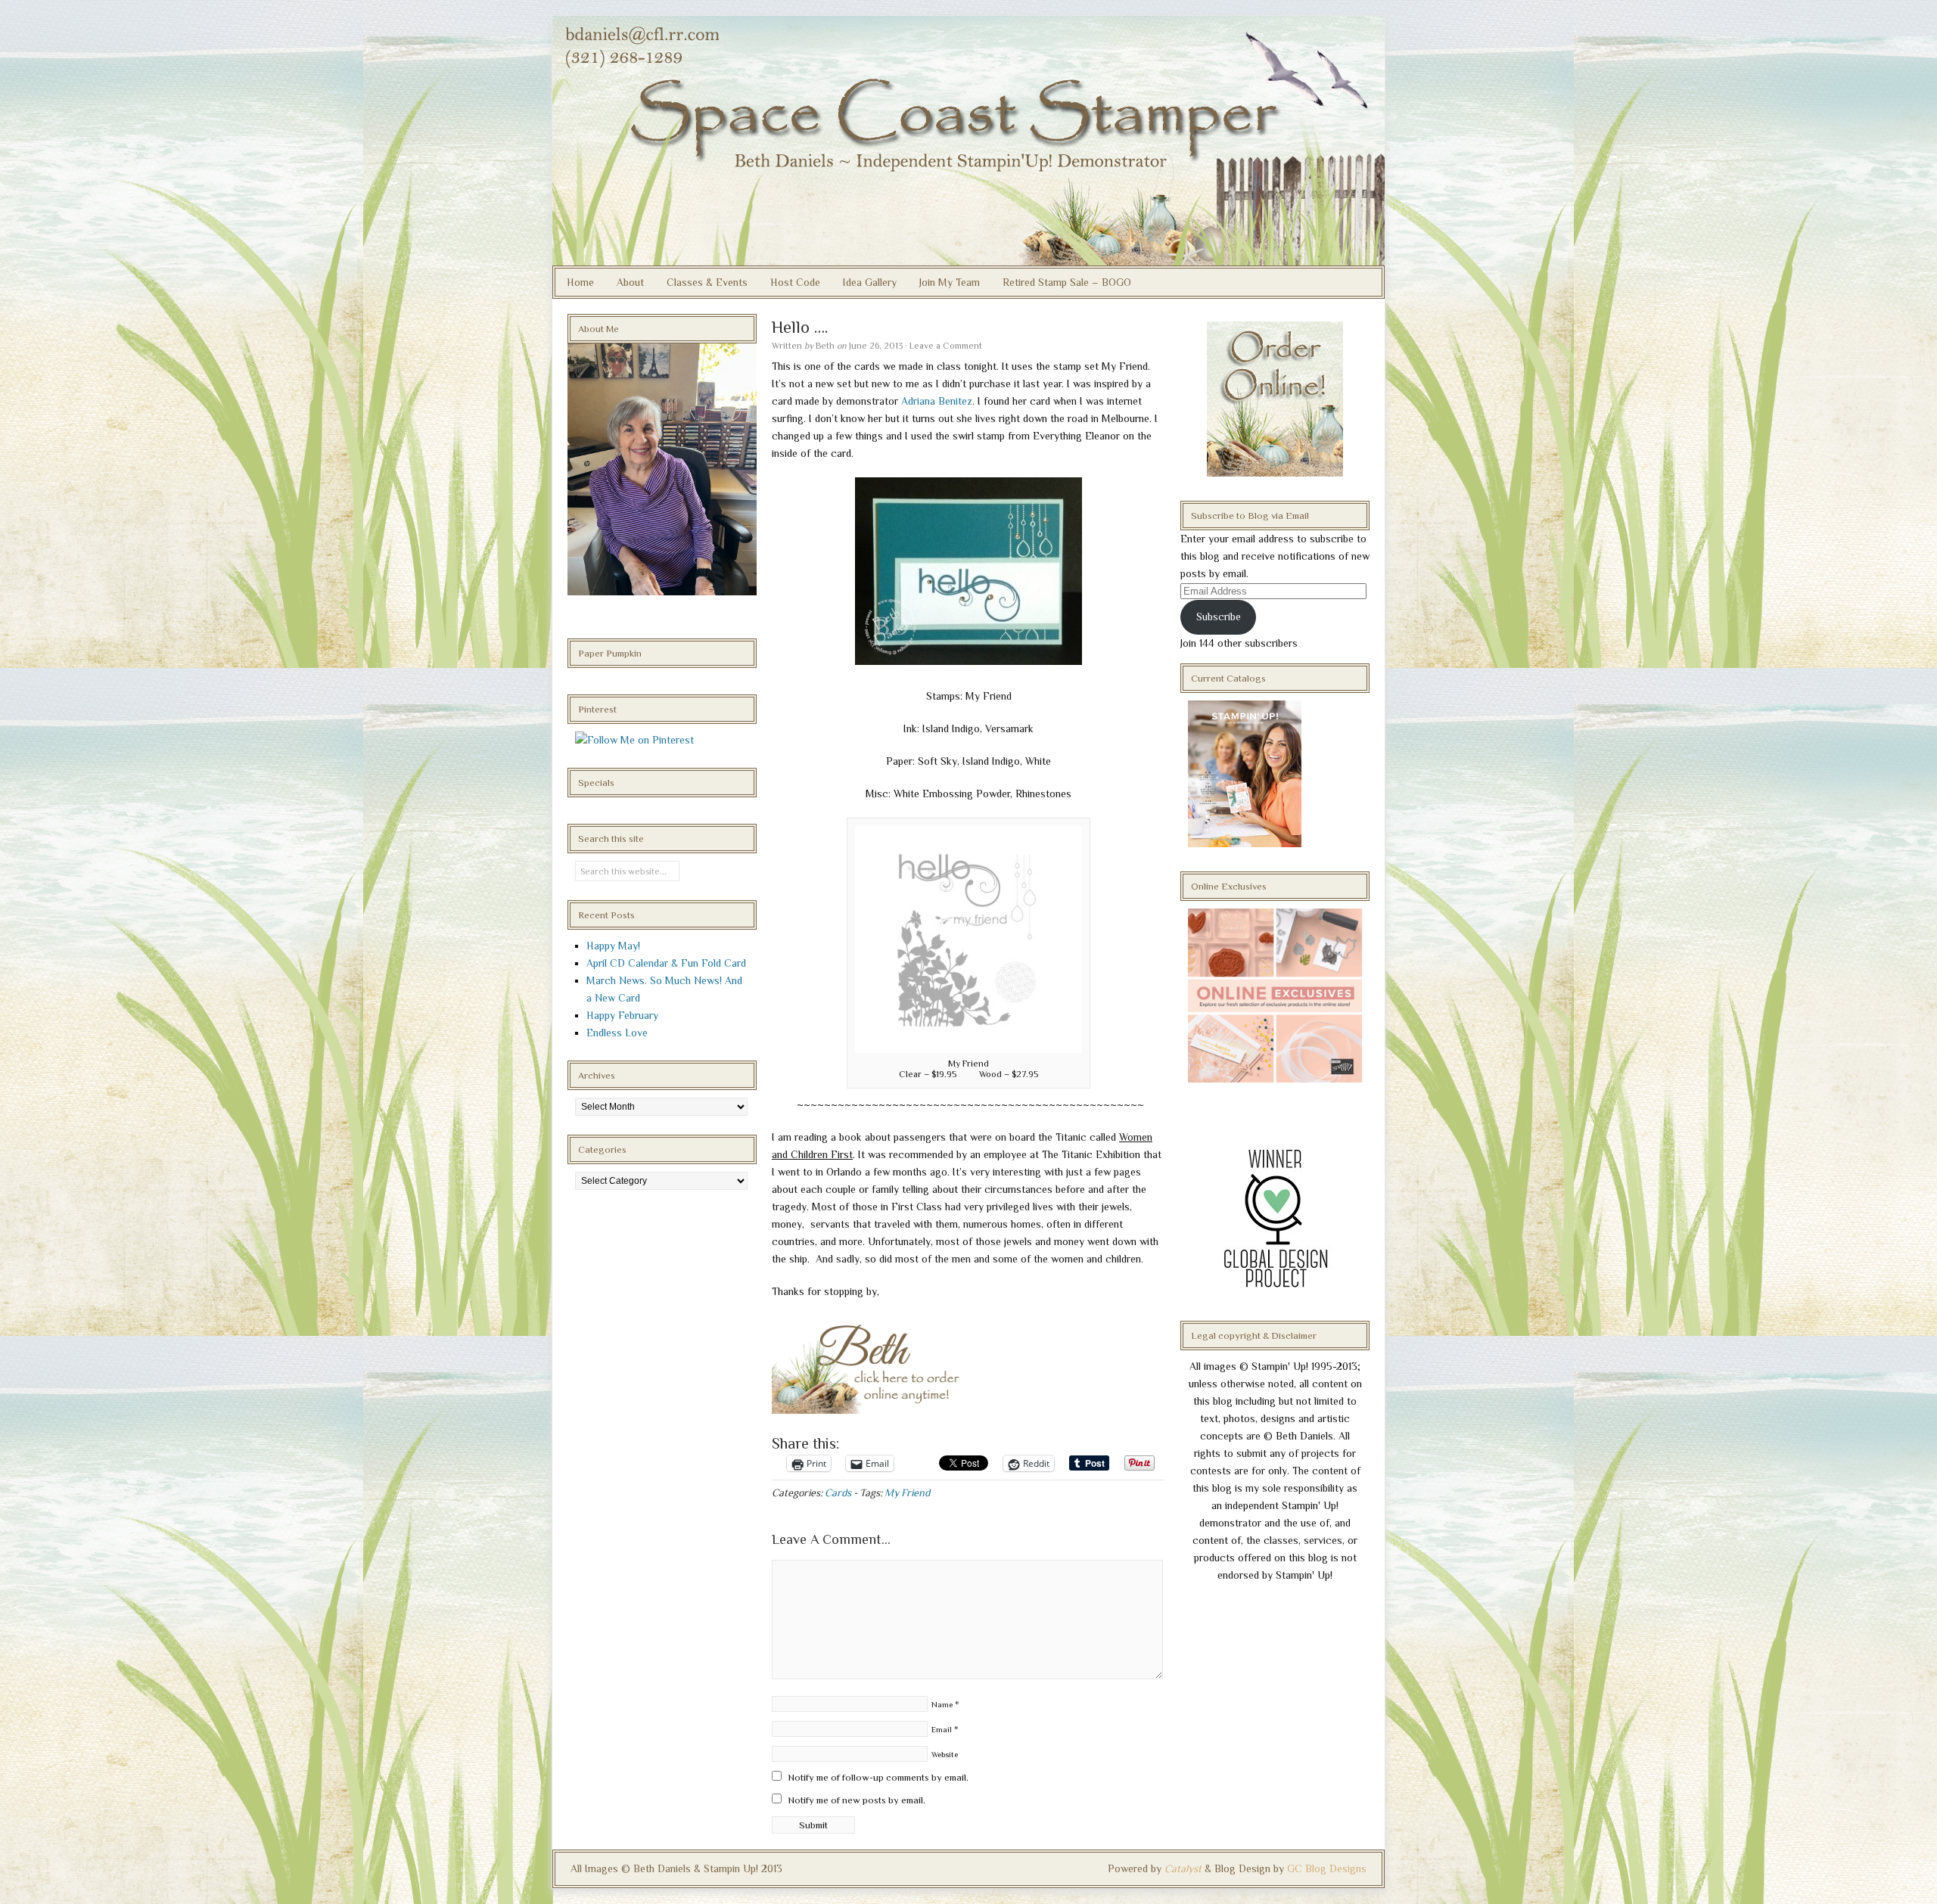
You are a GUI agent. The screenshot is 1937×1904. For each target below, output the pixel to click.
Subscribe (1219, 617)
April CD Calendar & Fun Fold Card (666, 963)
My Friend (907, 1492)
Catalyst (1183, 1868)
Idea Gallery (870, 282)
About (630, 282)
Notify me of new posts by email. (857, 1800)
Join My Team (950, 282)
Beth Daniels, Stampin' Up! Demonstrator (968, 141)
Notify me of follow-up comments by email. (878, 1777)
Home (580, 282)
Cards (838, 1492)
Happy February (622, 1015)
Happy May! (613, 946)
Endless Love (617, 1033)
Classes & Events (707, 282)
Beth (825, 346)
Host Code (795, 282)
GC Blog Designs (1327, 1868)
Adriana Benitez (937, 401)
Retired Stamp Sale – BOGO (1067, 282)
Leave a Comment (946, 346)
